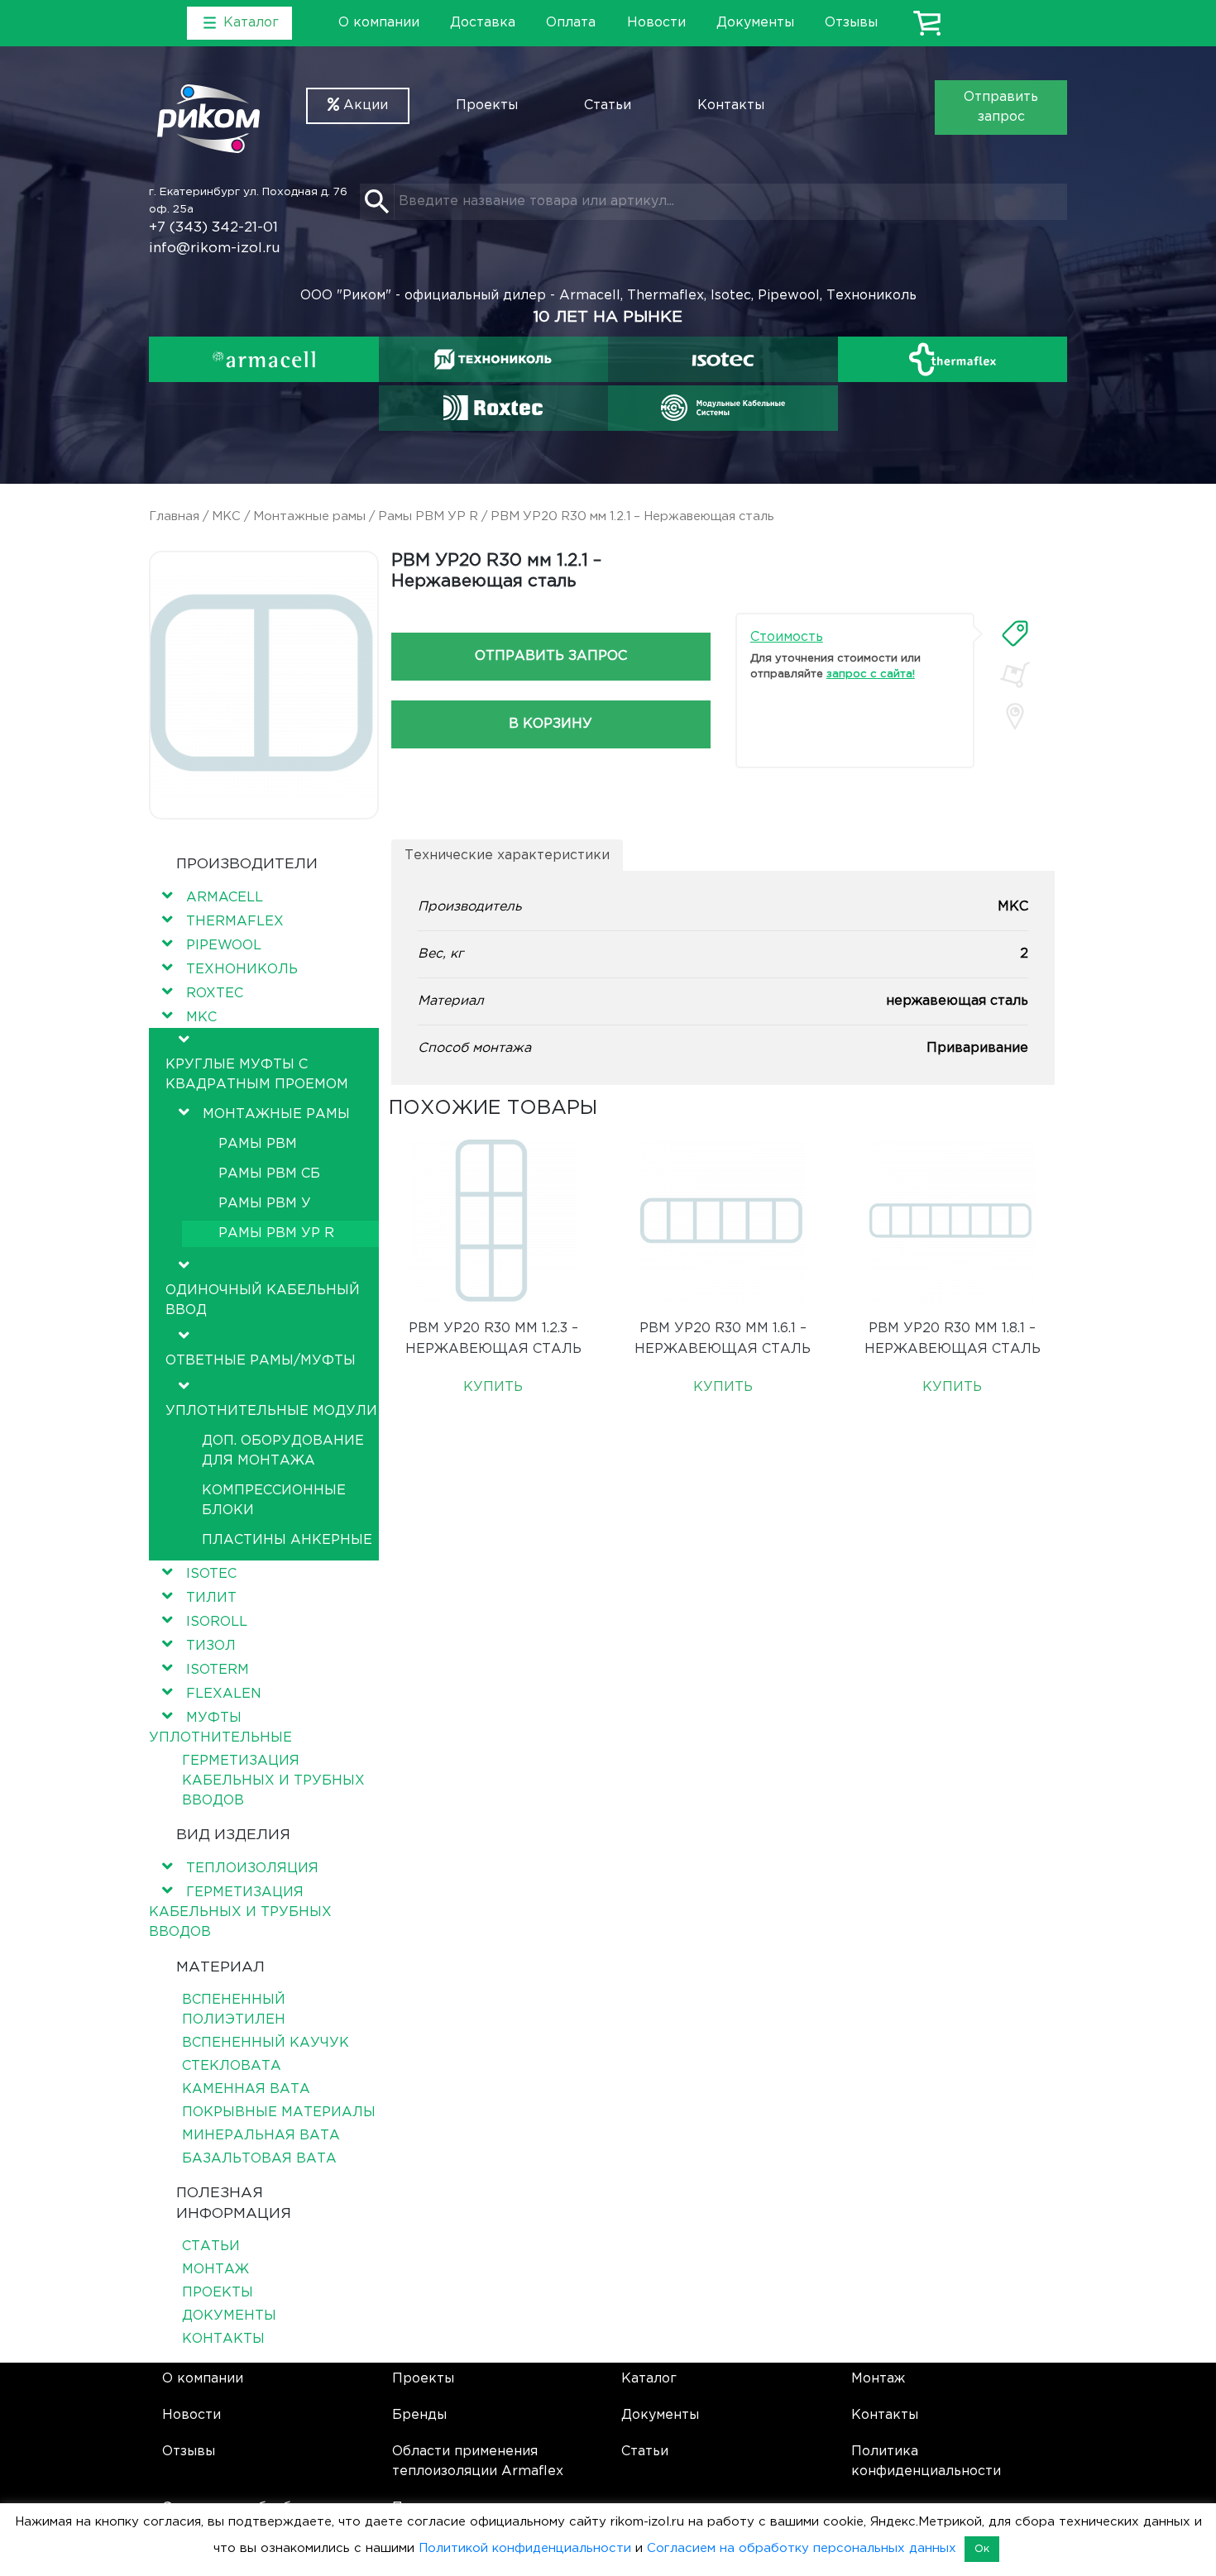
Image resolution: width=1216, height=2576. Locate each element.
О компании (379, 23)
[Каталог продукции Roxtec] (493, 408)
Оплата (571, 23)
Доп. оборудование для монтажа (283, 1451)
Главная (174, 516)
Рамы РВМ (258, 1144)
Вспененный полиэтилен (234, 2010)
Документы (755, 23)
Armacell (225, 898)
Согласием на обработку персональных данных (802, 2548)
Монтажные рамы (309, 516)
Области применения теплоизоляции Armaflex (478, 2461)
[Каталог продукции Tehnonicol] (493, 359)
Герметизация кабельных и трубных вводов (273, 1781)
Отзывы (851, 23)
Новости (656, 23)
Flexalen (224, 1694)
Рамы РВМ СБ (269, 1174)
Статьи (608, 105)
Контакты (731, 105)
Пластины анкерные (287, 1540)
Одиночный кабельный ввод (263, 1300)
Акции (364, 105)
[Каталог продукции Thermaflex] (953, 359)
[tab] (1015, 633)
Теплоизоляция (252, 1869)
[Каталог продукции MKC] (723, 408)
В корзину (551, 724)
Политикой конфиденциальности (525, 2548)
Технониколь (242, 970)
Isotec (211, 1574)
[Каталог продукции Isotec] (723, 359)
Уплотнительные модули (271, 1411)
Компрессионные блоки (274, 1501)
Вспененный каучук (266, 2043)
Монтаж (215, 2270)
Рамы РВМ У (265, 1204)
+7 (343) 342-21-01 (213, 228)
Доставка (483, 23)
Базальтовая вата (259, 2159)
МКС (226, 516)
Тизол (211, 1646)
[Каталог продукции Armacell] (264, 359)
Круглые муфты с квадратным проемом (257, 1075)
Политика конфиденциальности (926, 2461)
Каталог (649, 2379)
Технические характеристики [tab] (507, 855)
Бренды (419, 2415)
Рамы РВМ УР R (428, 516)
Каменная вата (246, 2089)
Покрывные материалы (279, 2112)
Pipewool (224, 946)
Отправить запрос (1001, 107)
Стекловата (232, 2066)
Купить (493, 1387)
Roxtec (215, 994)
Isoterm (218, 1670)
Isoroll (217, 1622)
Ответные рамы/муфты (261, 1361)
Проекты (487, 105)
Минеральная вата (261, 2136)
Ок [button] (982, 2549)
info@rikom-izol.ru (215, 249)
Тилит (211, 1598)
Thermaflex (235, 922)
